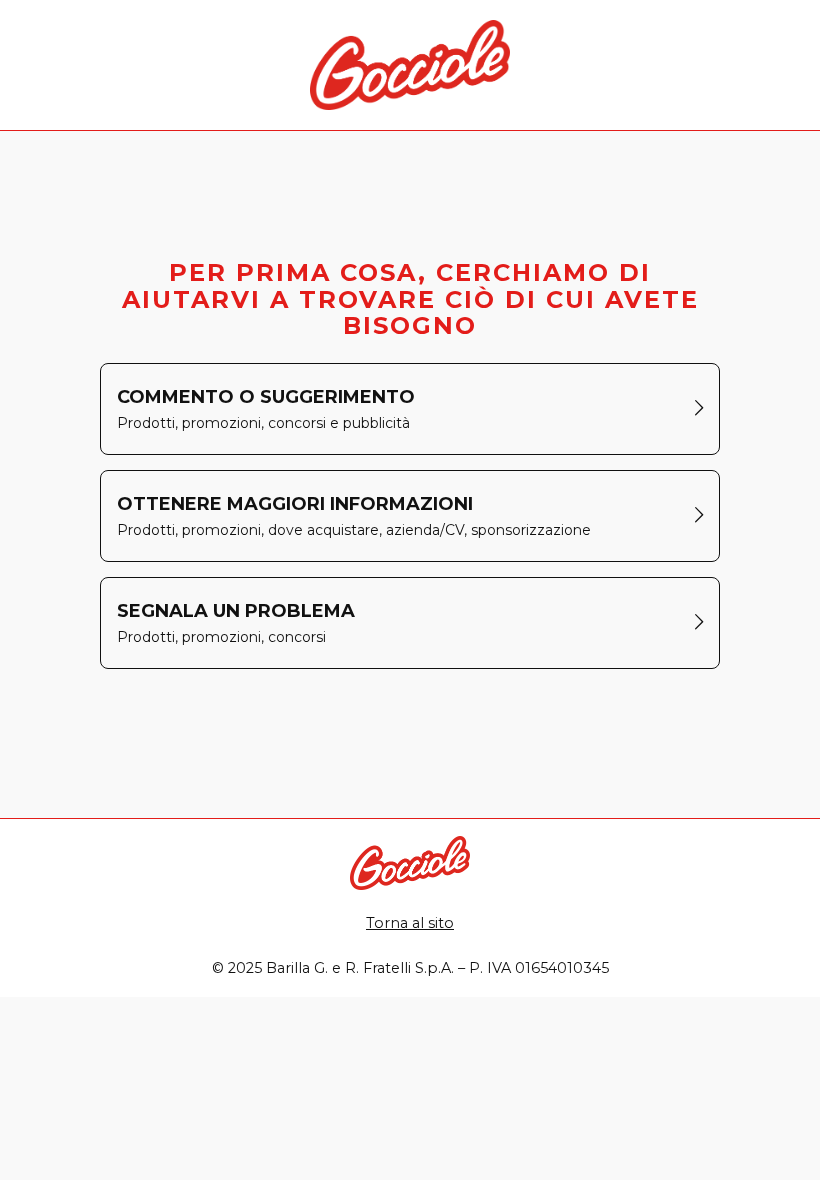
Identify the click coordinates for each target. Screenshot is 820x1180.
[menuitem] (410, 409)
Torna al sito (410, 923)
